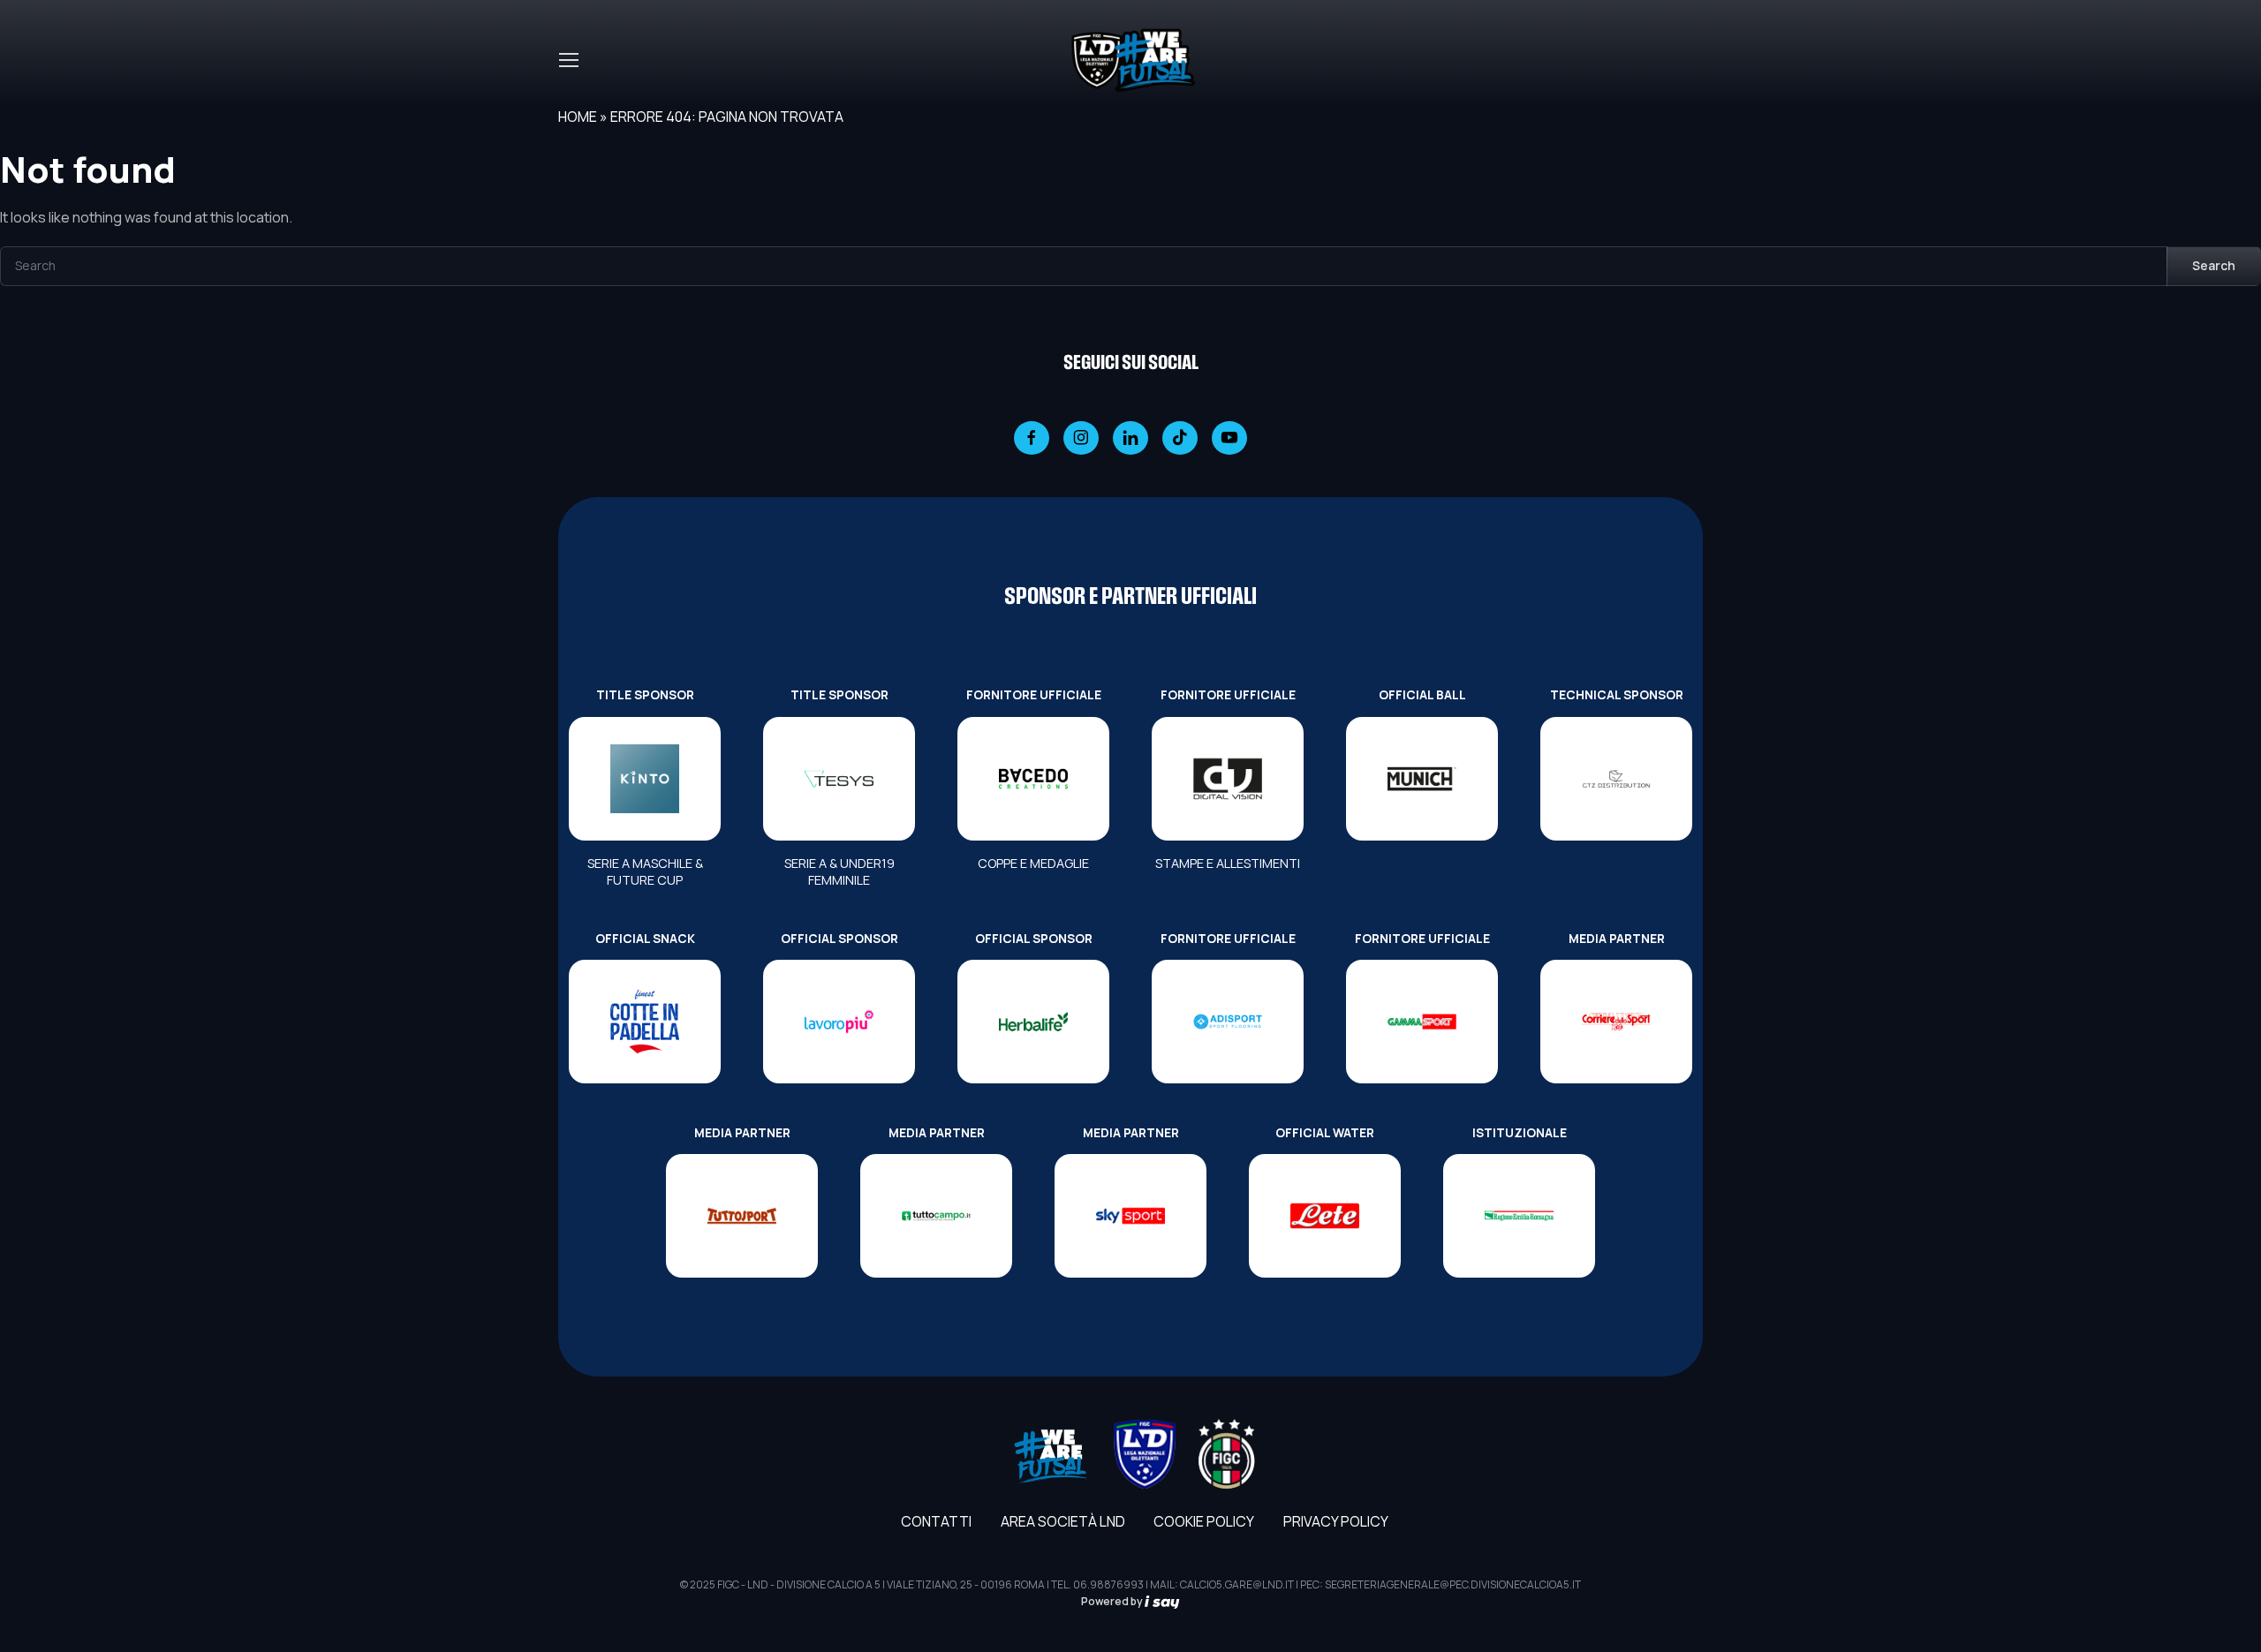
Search (2214, 265)
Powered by (1113, 1601)
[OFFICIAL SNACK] (645, 1022)
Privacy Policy (1336, 1521)
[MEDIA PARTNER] (1616, 1022)
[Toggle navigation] (568, 60)
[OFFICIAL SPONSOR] (839, 1022)
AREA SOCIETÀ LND (1063, 1521)
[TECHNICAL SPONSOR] (1616, 779)
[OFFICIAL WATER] (1325, 1216)
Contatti (936, 1521)
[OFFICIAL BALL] (1422, 779)
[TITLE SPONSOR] (645, 779)
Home (578, 117)
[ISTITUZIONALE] (1519, 1216)
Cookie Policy (1204, 1521)
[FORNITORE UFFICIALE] (1033, 779)
